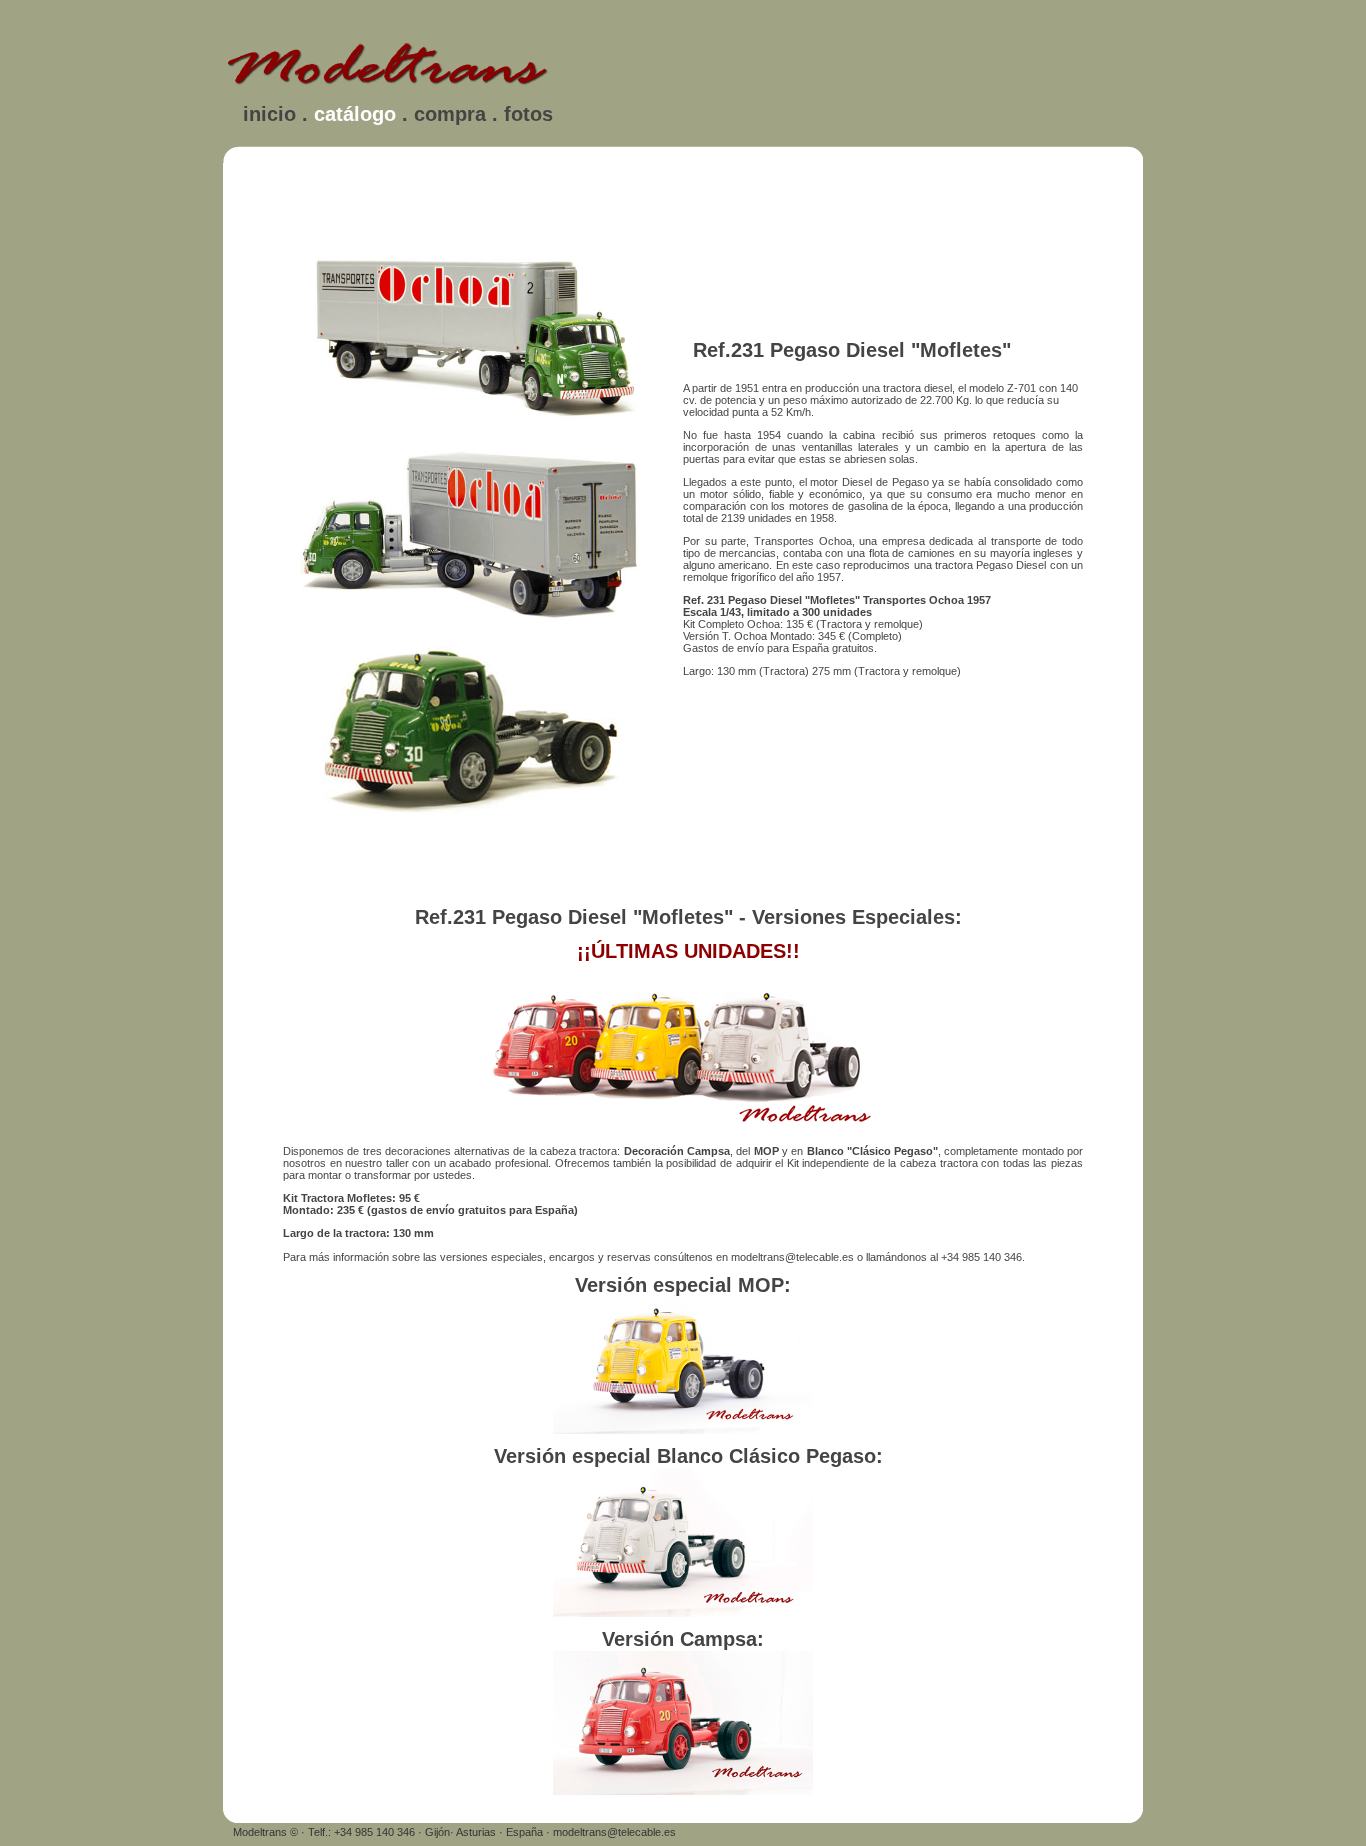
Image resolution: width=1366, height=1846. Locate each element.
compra (450, 114)
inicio (269, 114)
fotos (528, 114)
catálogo (355, 114)
